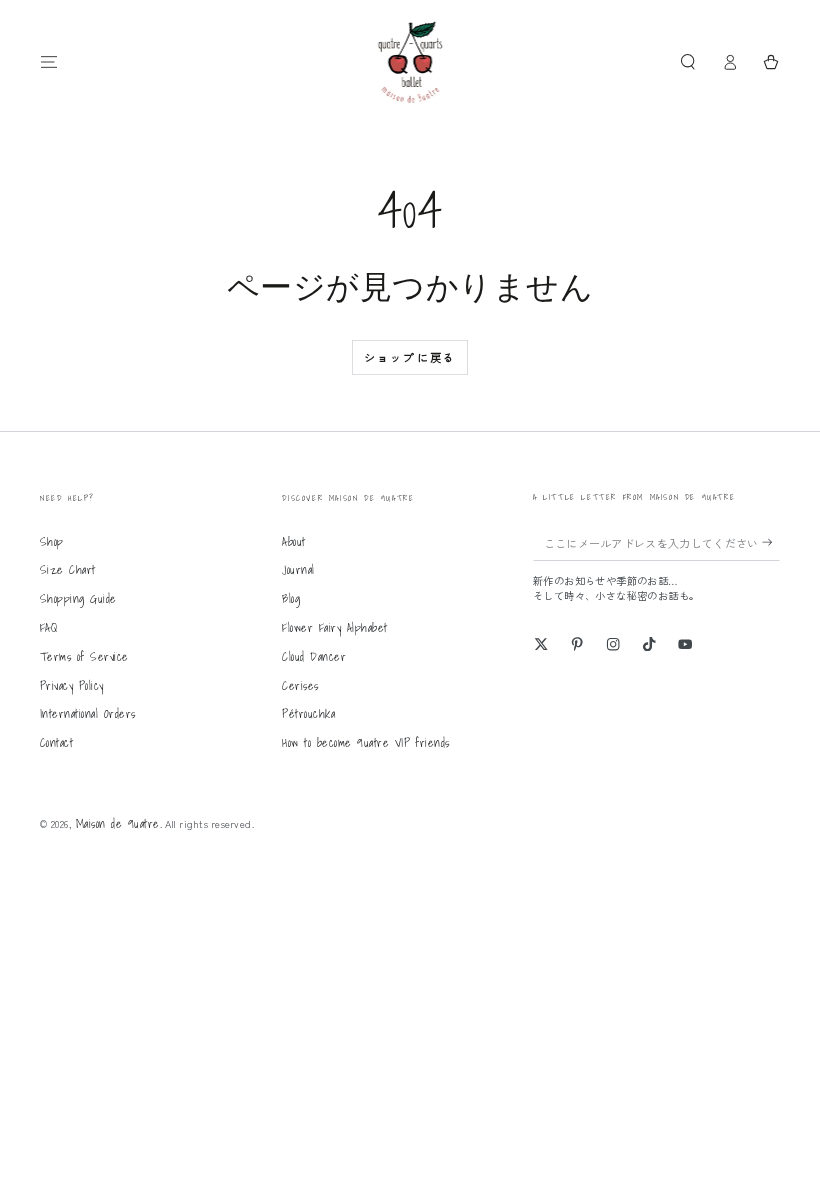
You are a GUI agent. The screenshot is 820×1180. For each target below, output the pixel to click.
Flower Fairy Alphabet (334, 627)
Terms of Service (84, 656)
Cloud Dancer (314, 656)
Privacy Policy (72, 685)
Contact (56, 742)
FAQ (48, 627)
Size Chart (68, 569)
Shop (52, 541)
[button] (688, 61)
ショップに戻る (410, 357)
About (293, 541)
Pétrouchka (308, 713)
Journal (298, 569)
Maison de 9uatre (118, 823)
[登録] (771, 542)
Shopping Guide (78, 598)
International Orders (88, 713)
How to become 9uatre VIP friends (365, 742)
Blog (291, 598)
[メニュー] (49, 61)
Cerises (300, 685)
